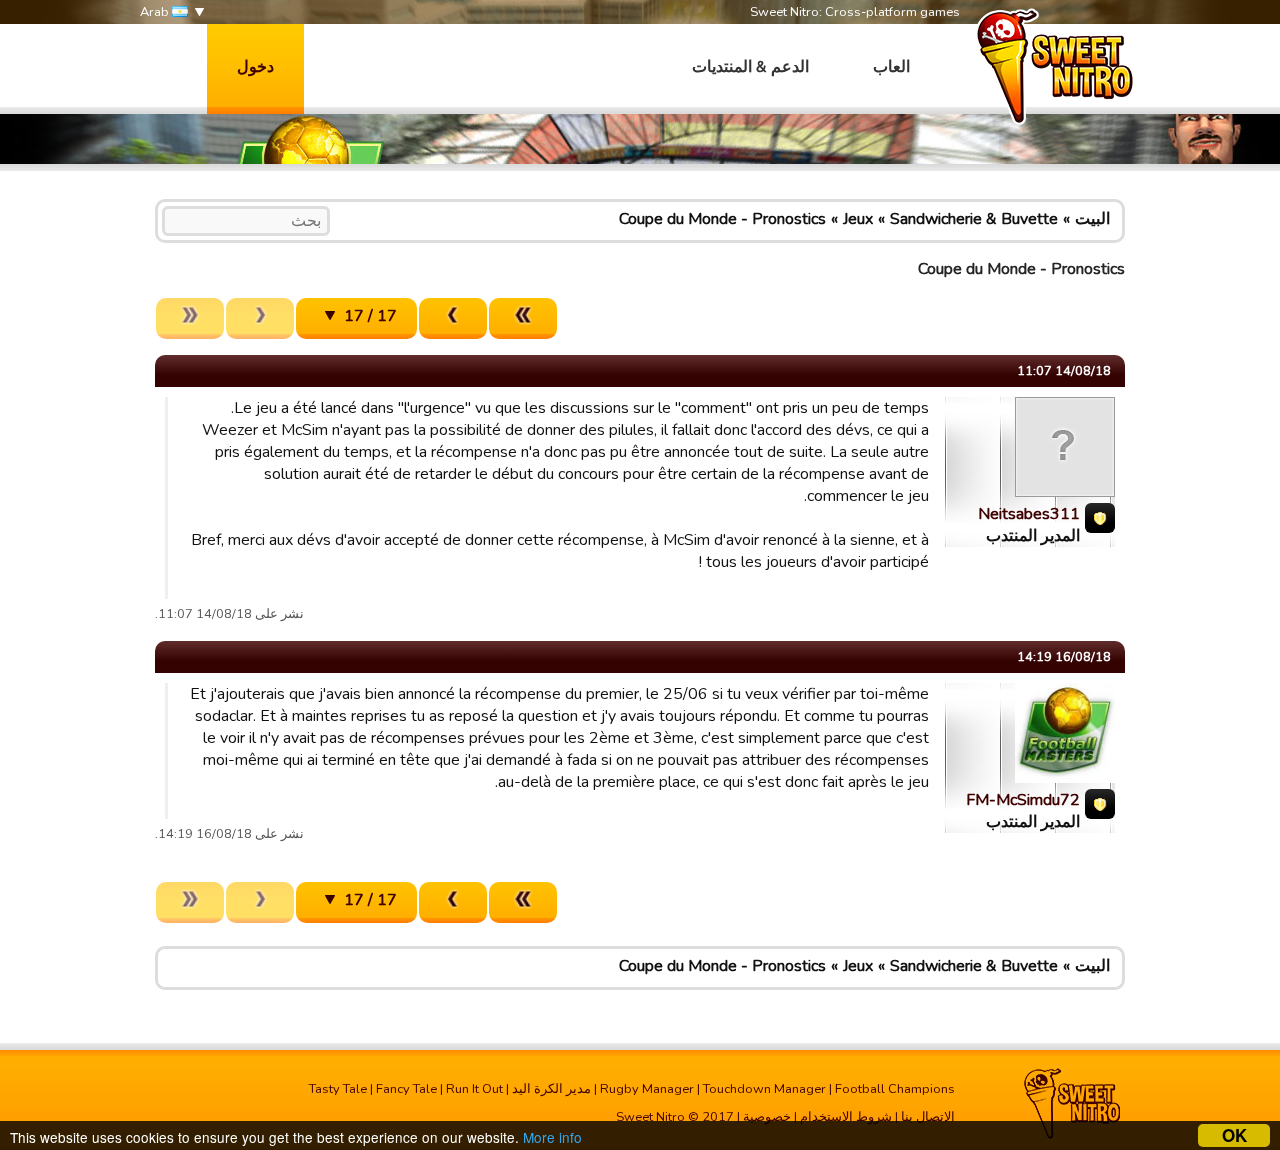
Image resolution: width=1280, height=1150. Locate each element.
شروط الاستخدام (846, 1117)
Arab (156, 12)
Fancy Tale (406, 1089)
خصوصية (767, 1117)
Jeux (858, 219)
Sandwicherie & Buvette (974, 219)
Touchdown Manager (764, 1089)
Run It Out (474, 1089)
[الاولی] (523, 318)
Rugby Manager (647, 1089)
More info (552, 1137)
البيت (1092, 219)
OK (1234, 1135)
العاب (891, 67)
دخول (255, 67)
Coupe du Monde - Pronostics (722, 219)
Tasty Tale (338, 1089)
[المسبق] (453, 318)
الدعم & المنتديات (750, 67)
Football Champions (895, 1089)
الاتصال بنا (928, 1117)
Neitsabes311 (1029, 514)
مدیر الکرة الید (551, 1089)
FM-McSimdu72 (1023, 800)
